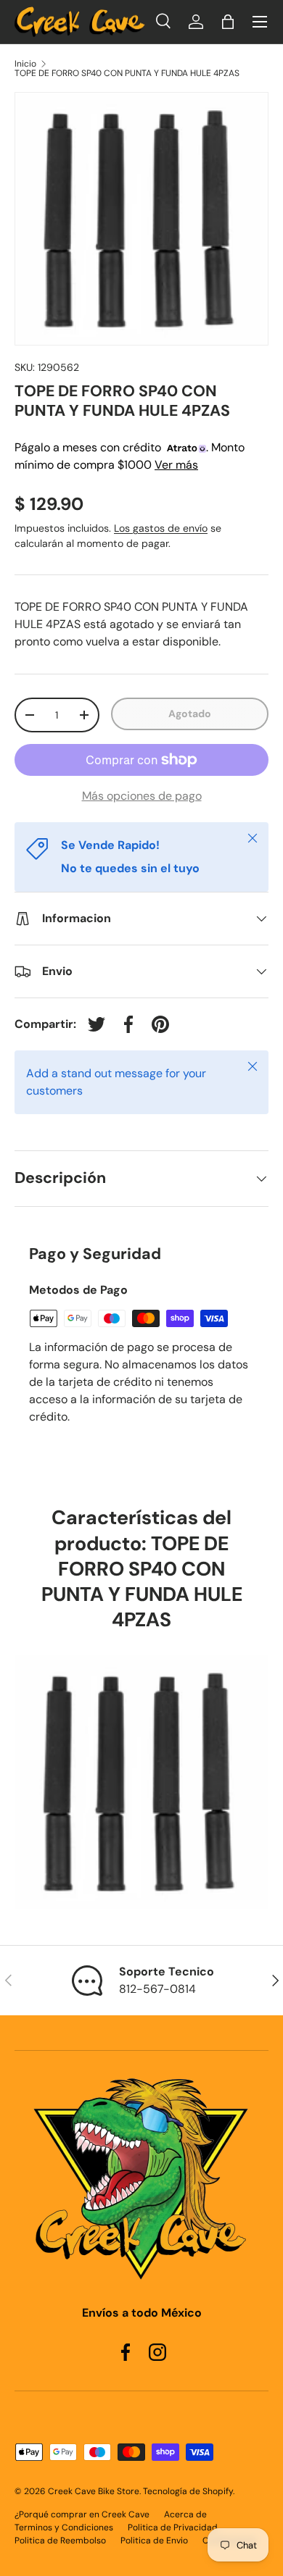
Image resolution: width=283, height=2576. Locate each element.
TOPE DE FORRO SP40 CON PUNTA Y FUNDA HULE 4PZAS (127, 73)
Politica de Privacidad (173, 2527)
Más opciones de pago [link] (142, 796)
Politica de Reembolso (60, 2541)
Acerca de (185, 2514)
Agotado (190, 714)
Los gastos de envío (161, 528)
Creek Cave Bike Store (94, 2491)
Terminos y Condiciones (64, 2527)
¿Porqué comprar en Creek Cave (82, 2514)
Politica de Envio (154, 2541)
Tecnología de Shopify (188, 2491)
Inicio (25, 64)
